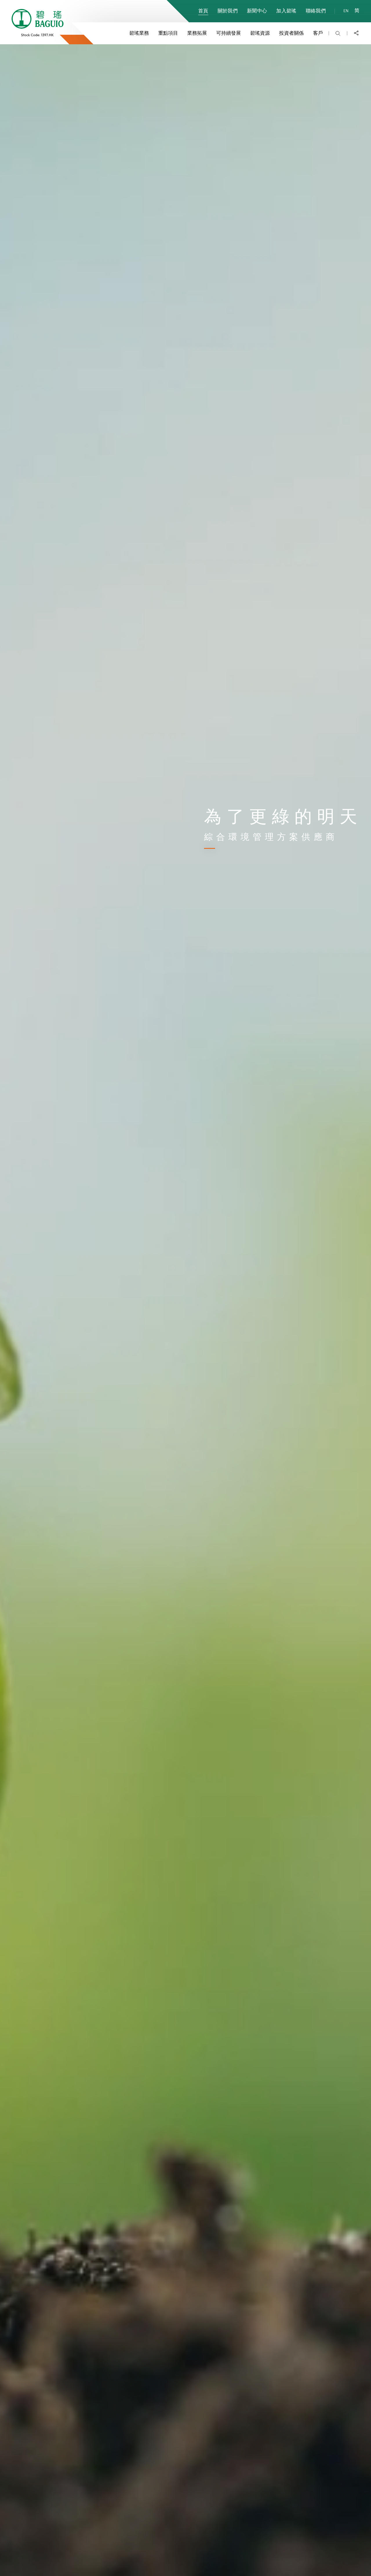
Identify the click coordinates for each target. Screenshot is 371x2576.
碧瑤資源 (260, 33)
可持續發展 (229, 33)
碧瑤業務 (139, 33)
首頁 (203, 10)
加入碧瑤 (286, 10)
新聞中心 (257, 10)
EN (346, 11)
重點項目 (168, 33)
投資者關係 (291, 33)
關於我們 (228, 10)
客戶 (318, 33)
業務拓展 (197, 33)
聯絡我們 (316, 10)
